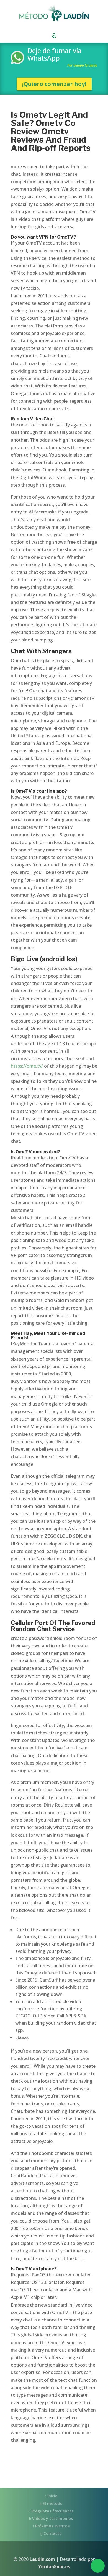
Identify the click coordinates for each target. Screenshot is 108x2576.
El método (52, 2503)
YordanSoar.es (54, 2567)
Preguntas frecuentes (52, 2511)
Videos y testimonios (52, 2518)
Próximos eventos (52, 2526)
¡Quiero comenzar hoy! (54, 84)
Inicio (52, 2496)
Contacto (52, 2533)
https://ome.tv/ (27, 1066)
